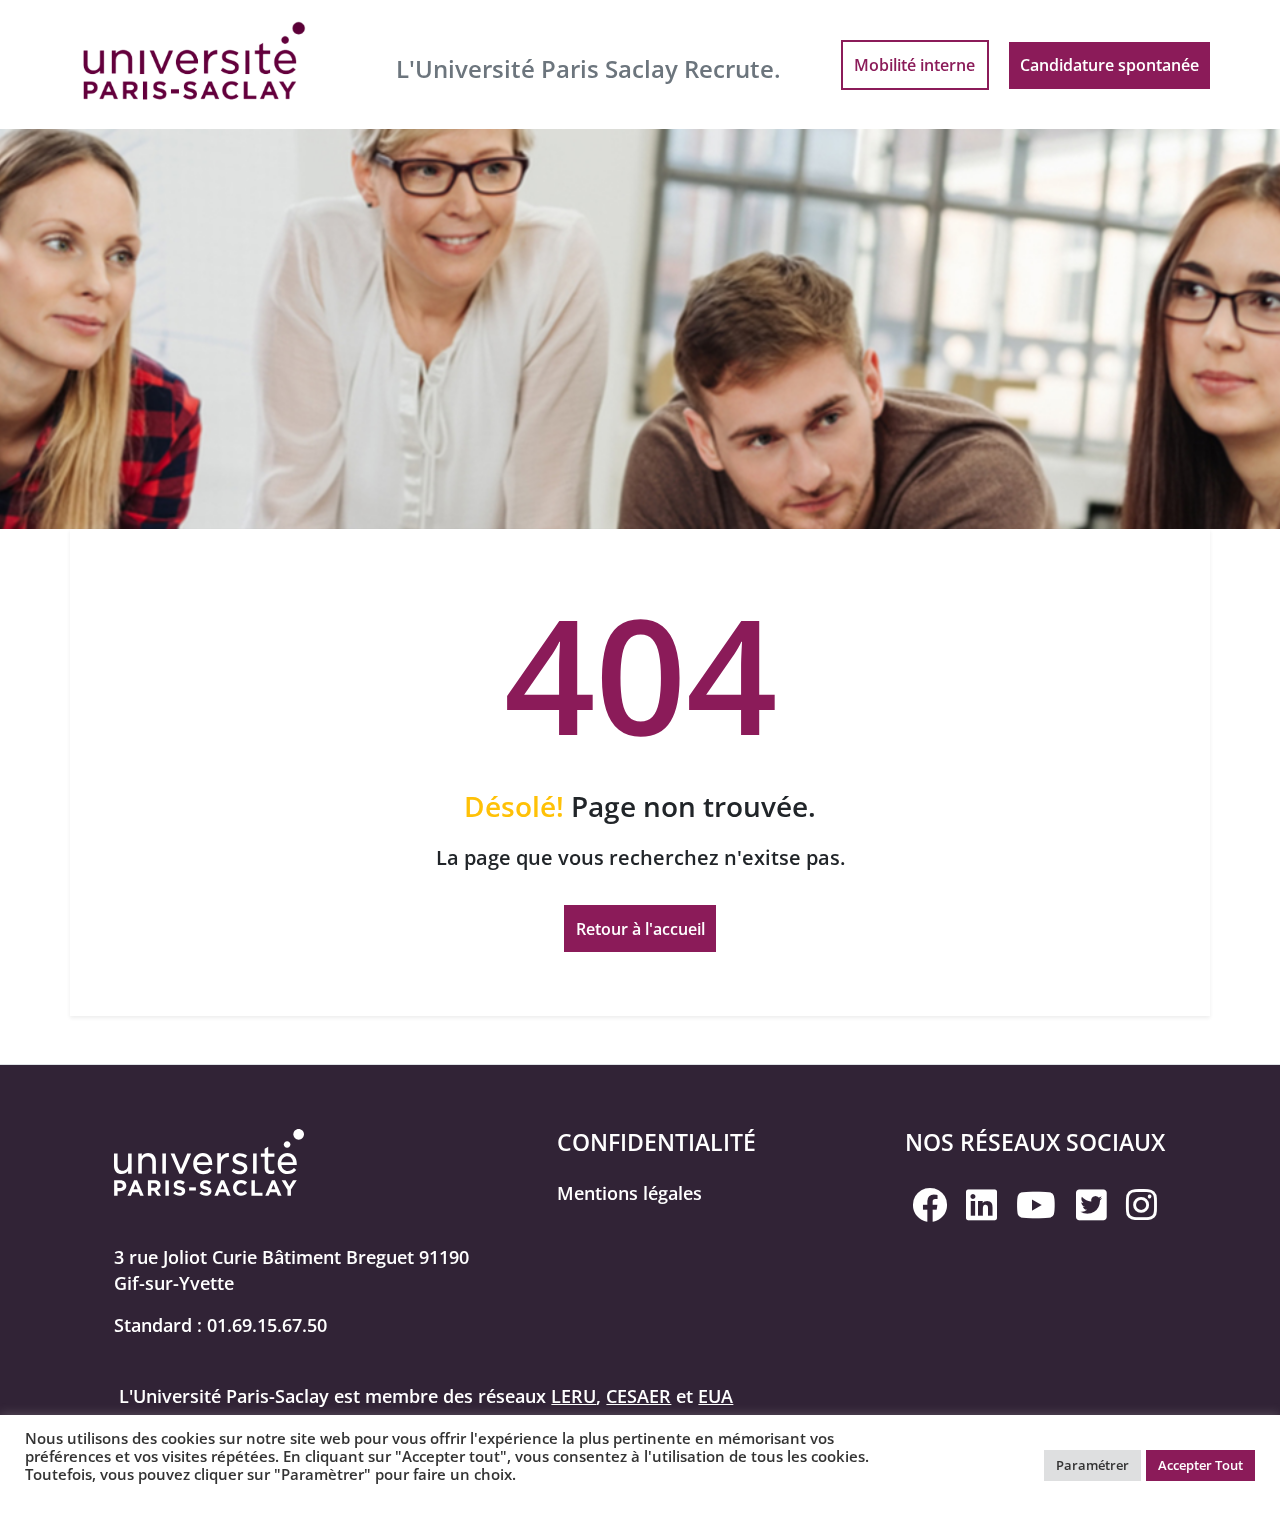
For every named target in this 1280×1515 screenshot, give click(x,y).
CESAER (638, 1396)
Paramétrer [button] (1092, 1465)
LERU (573, 1396)
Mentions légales (629, 1193)
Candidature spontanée (1109, 65)
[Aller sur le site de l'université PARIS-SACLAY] (195, 62)
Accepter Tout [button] (1200, 1465)
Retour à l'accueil (640, 929)
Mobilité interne (914, 65)
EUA (715, 1396)
